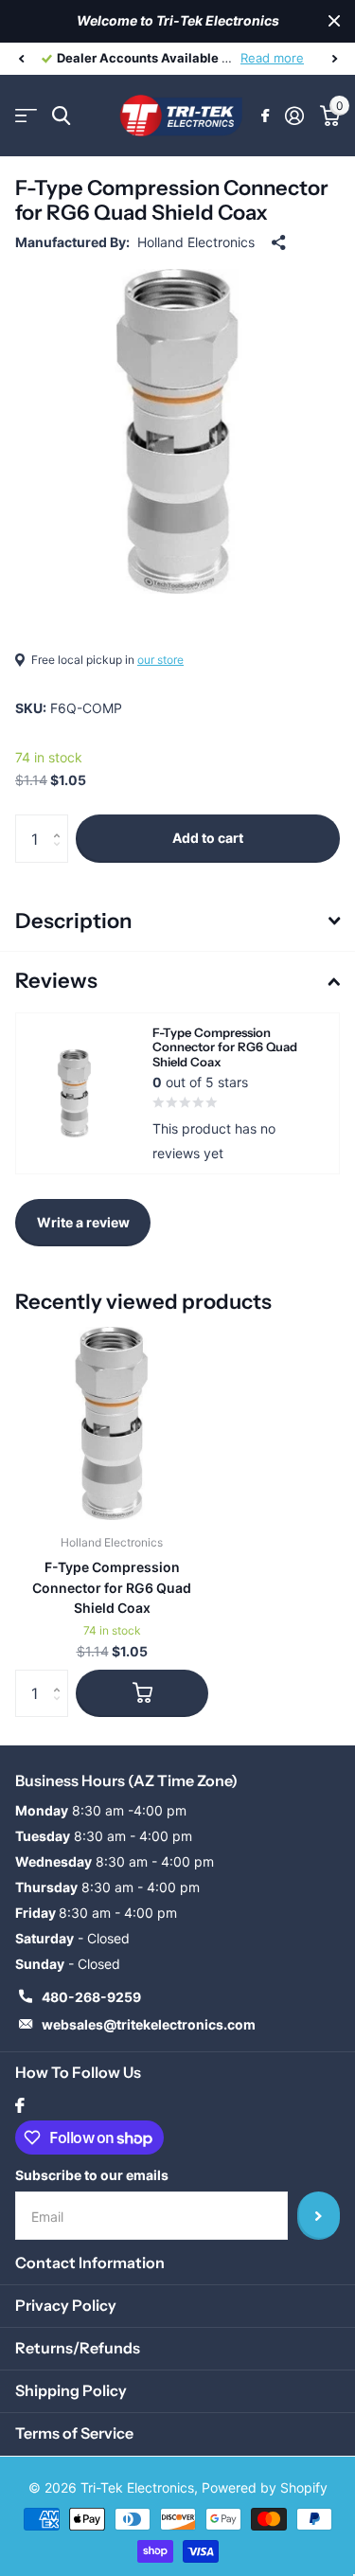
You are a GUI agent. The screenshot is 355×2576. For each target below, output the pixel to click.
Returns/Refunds (78, 2348)
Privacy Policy (66, 2305)
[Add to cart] (142, 1693)
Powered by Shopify (265, 2487)
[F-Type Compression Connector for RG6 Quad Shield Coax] (112, 1423)
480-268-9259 (91, 1997)
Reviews (56, 981)
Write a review (83, 1222)
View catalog (26, 116)
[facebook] (20, 2105)
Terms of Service (74, 2433)
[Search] (61, 116)
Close (334, 21)
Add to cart (208, 838)
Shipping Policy (71, 2390)
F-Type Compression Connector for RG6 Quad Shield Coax (112, 1587)
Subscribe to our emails (92, 2175)
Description (73, 921)
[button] (21, 59)
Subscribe (319, 2215)
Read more (272, 58)
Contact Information (90, 2263)
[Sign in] (294, 116)
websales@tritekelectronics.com (149, 2024)
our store (160, 660)
